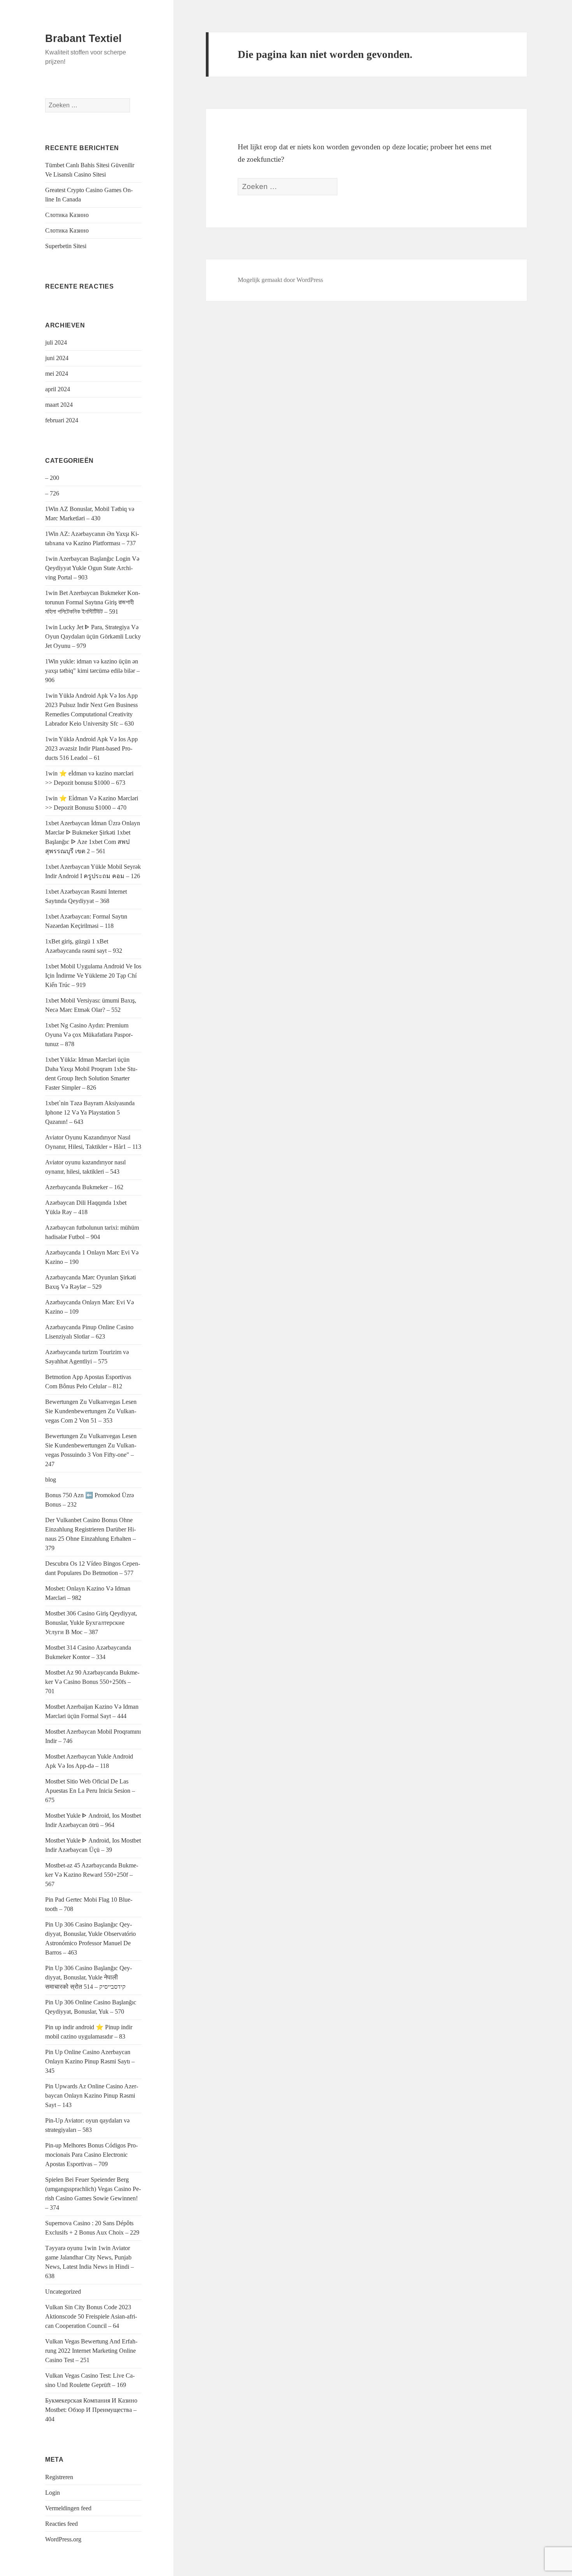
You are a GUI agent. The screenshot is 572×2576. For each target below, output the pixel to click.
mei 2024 (57, 374)
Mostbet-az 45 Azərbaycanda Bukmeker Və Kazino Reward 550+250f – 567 (92, 1875)
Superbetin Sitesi (66, 246)
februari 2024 (62, 420)
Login (53, 2493)
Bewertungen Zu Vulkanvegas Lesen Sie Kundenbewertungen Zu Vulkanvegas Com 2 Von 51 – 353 (91, 1411)
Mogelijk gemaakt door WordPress (280, 280)
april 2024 (58, 389)
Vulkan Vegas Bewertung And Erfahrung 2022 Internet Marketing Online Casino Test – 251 (91, 2351)
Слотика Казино (67, 215)
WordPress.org (63, 2539)
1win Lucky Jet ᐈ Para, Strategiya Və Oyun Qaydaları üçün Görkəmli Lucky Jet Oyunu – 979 (93, 636)
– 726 (52, 493)
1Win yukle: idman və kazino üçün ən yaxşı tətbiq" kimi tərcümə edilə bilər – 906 (92, 671)
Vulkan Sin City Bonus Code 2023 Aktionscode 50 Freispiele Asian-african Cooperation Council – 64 (91, 2316)
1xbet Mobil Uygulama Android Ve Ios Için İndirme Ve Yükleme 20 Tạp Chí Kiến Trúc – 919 (93, 976)
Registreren (59, 2477)
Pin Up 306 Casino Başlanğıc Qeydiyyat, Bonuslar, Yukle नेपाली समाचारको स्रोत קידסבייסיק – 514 (89, 1977)
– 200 (52, 478)
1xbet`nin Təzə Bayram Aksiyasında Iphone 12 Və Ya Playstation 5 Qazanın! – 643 (90, 1112)
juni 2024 (57, 358)
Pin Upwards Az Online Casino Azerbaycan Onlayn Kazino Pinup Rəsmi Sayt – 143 (92, 2096)
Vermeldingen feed (68, 2508)
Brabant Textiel (83, 38)
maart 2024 (59, 405)
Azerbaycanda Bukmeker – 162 (84, 1187)
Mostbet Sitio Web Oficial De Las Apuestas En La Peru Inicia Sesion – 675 (90, 1791)
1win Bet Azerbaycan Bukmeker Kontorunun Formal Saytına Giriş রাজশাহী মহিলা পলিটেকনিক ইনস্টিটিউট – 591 (93, 602)
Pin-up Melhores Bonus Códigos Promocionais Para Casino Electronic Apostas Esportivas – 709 (91, 2155)
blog (51, 1480)
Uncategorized (63, 2292)
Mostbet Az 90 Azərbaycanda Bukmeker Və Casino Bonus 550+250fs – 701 (92, 1682)
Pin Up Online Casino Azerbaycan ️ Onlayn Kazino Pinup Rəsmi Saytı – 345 (90, 2061)
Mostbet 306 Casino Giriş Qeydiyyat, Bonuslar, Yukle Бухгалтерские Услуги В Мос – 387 (91, 1623)
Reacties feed (61, 2524)
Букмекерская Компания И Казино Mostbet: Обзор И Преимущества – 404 (91, 2410)
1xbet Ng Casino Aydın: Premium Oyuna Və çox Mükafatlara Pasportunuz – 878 (89, 1035)
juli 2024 (56, 342)
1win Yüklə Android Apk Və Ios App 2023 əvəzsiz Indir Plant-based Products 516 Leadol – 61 (91, 748)
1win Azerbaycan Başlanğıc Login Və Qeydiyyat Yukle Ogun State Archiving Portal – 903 (92, 568)
